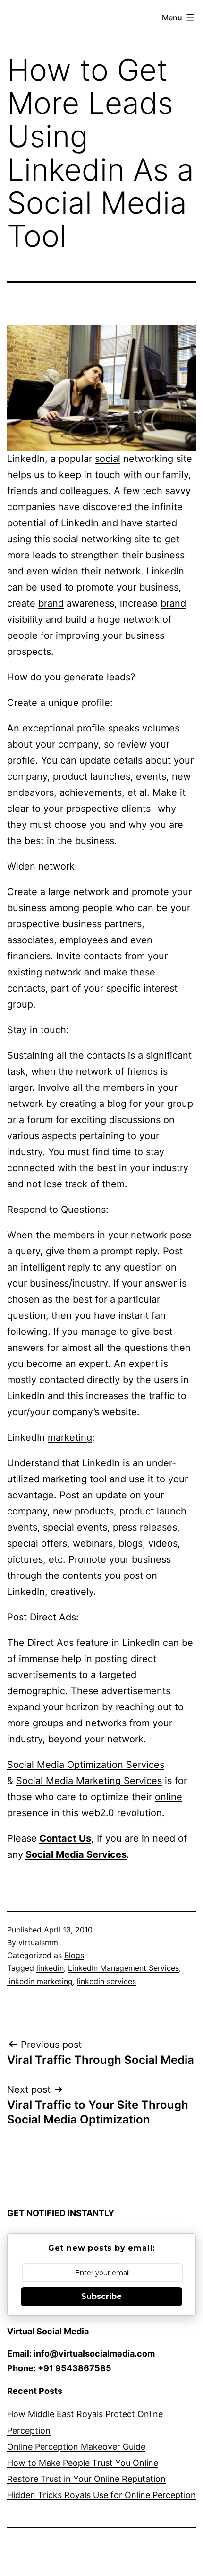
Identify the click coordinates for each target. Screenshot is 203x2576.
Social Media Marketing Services (89, 1781)
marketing (70, 1437)
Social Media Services (76, 1854)
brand (51, 603)
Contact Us (65, 1838)
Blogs (74, 1955)
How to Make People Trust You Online (83, 2463)
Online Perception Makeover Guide (76, 2447)
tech (152, 491)
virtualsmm (38, 1942)
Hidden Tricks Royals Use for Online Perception (101, 2495)
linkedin (50, 1968)
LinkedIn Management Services (123, 1968)
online (169, 1797)
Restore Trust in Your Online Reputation (86, 2479)
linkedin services (106, 1981)
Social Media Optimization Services (86, 1765)
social (108, 459)
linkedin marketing (40, 1981)
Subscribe (101, 2296)
